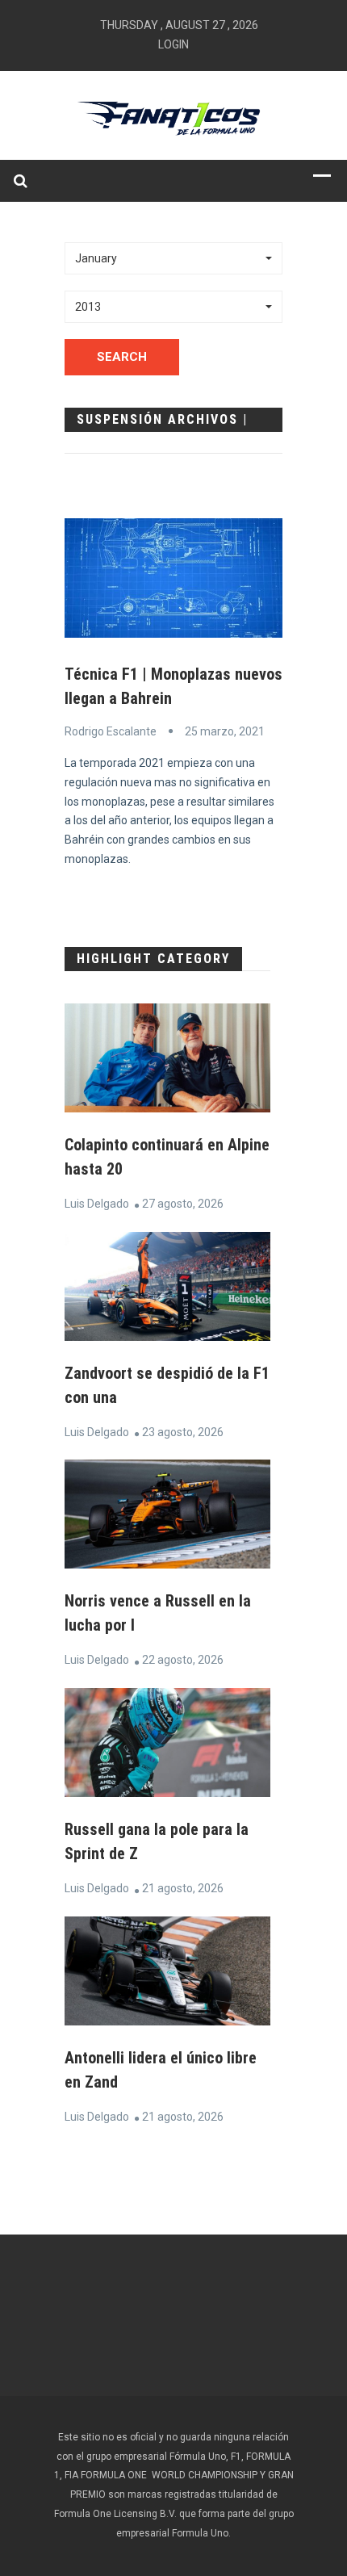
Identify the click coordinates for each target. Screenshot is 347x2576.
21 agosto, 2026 (183, 1888)
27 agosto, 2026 (183, 1204)
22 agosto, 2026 (183, 1660)
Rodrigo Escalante (111, 731)
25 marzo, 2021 (225, 731)
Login (173, 44)
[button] (173, 258)
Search (122, 357)
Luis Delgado (97, 1204)
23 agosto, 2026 (183, 1432)
